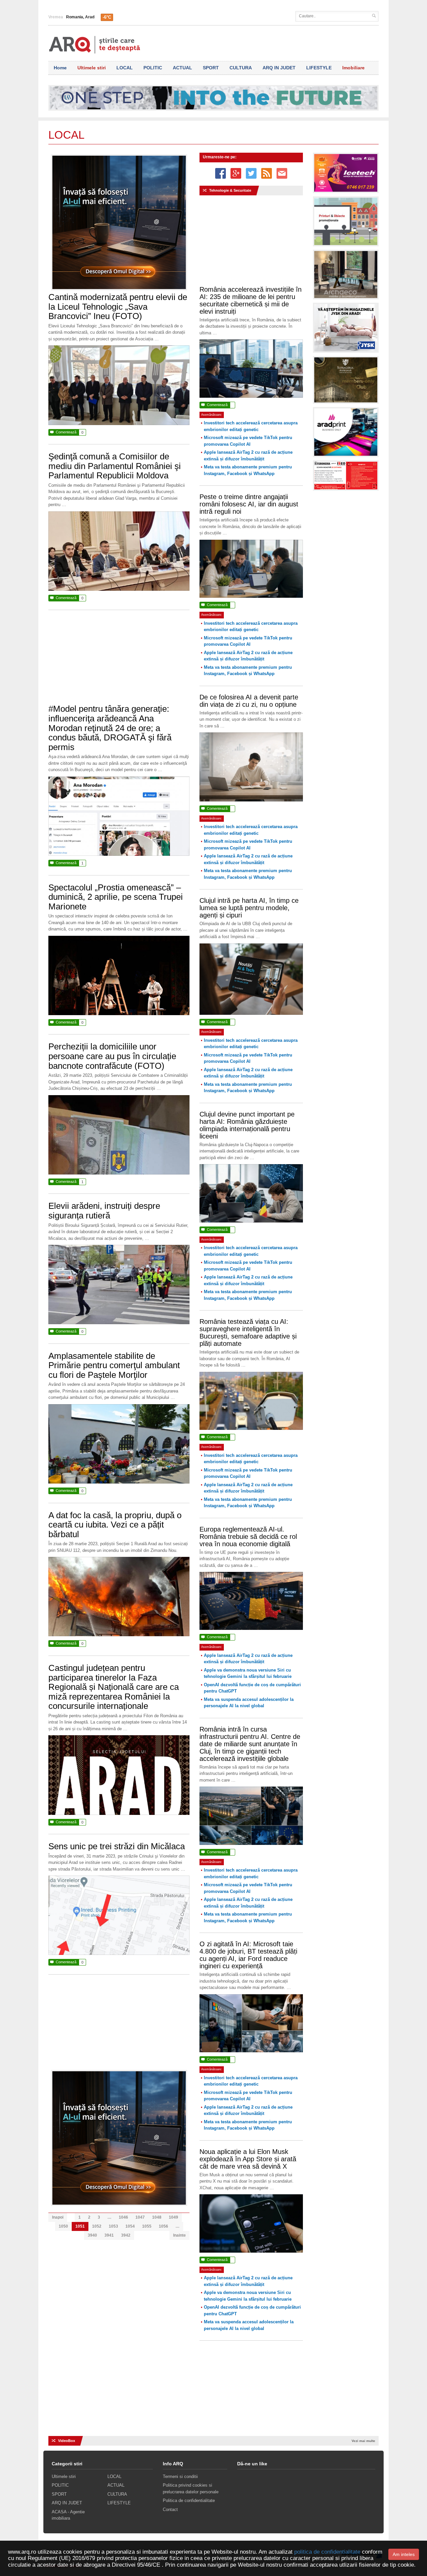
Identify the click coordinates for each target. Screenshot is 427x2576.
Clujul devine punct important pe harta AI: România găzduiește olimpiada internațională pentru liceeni (247, 1125)
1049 (173, 2217)
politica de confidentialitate (327, 2552)
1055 (147, 2226)
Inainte (179, 2235)
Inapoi (58, 2217)
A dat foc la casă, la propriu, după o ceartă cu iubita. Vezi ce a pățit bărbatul (115, 1525)
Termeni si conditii (180, 2476)
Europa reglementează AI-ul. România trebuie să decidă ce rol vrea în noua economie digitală (248, 1537)
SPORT (211, 68)
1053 (113, 2226)
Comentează (67, 432)
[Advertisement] (119, 660)
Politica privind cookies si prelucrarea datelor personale (191, 2488)
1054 (130, 2226)
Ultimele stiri (92, 68)
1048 (157, 2217)
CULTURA (241, 68)
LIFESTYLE (319, 68)
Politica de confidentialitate (189, 2500)
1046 (123, 2217)
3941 (109, 2235)
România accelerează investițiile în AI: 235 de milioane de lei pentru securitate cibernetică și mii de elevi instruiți (251, 300)
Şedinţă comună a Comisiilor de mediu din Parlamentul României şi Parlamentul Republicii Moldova (115, 466)
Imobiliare (353, 68)
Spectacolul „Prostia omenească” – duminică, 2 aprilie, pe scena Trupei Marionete (116, 897)
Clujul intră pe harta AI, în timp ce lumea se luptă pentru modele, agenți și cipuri (249, 908)
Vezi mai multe (363, 2441)
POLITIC (153, 68)
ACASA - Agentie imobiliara (68, 2515)
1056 (163, 2226)
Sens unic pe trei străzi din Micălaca (117, 1846)
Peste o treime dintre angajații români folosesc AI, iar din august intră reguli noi (249, 504)
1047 (140, 2217)
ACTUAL (182, 68)
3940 (92, 2235)
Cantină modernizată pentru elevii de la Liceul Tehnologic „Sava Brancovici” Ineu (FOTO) (118, 307)
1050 (63, 2226)
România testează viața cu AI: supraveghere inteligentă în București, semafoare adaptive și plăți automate (248, 1333)
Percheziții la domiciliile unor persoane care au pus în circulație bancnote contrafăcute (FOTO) (112, 1056)
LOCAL (125, 68)
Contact (170, 2509)
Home (60, 68)
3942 (126, 2235)
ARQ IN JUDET (279, 68)
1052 (97, 2226)
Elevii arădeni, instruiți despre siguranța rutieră (104, 1211)
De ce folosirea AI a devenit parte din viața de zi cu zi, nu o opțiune (249, 701)
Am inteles (404, 2554)
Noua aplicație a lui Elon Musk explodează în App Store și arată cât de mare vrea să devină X (248, 2159)
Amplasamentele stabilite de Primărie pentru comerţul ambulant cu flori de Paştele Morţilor (114, 1365)
